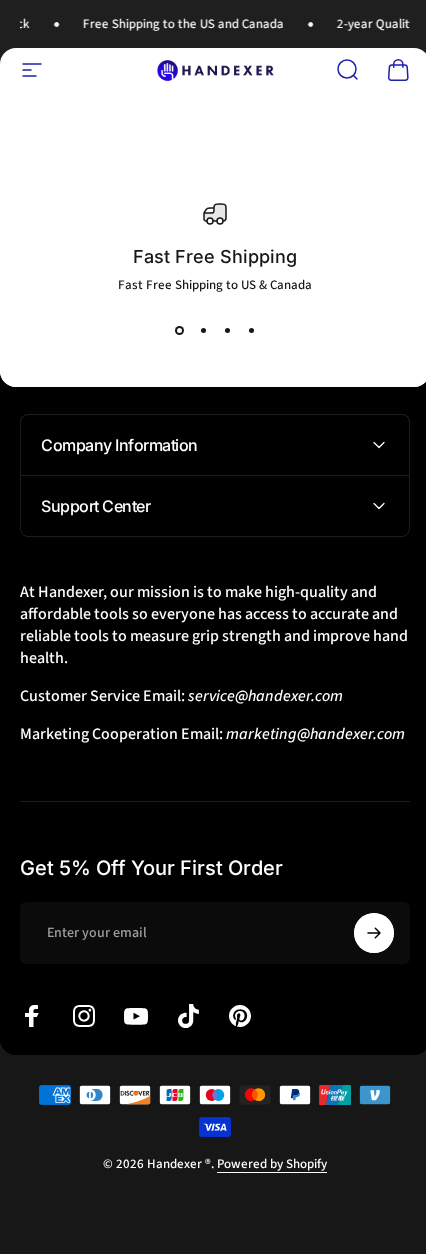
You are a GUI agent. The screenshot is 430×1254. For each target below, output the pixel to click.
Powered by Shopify (265, 1186)
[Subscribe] (359, 955)
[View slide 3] (227, 330)
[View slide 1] (179, 330)
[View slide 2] (203, 330)
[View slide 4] (251, 330)
